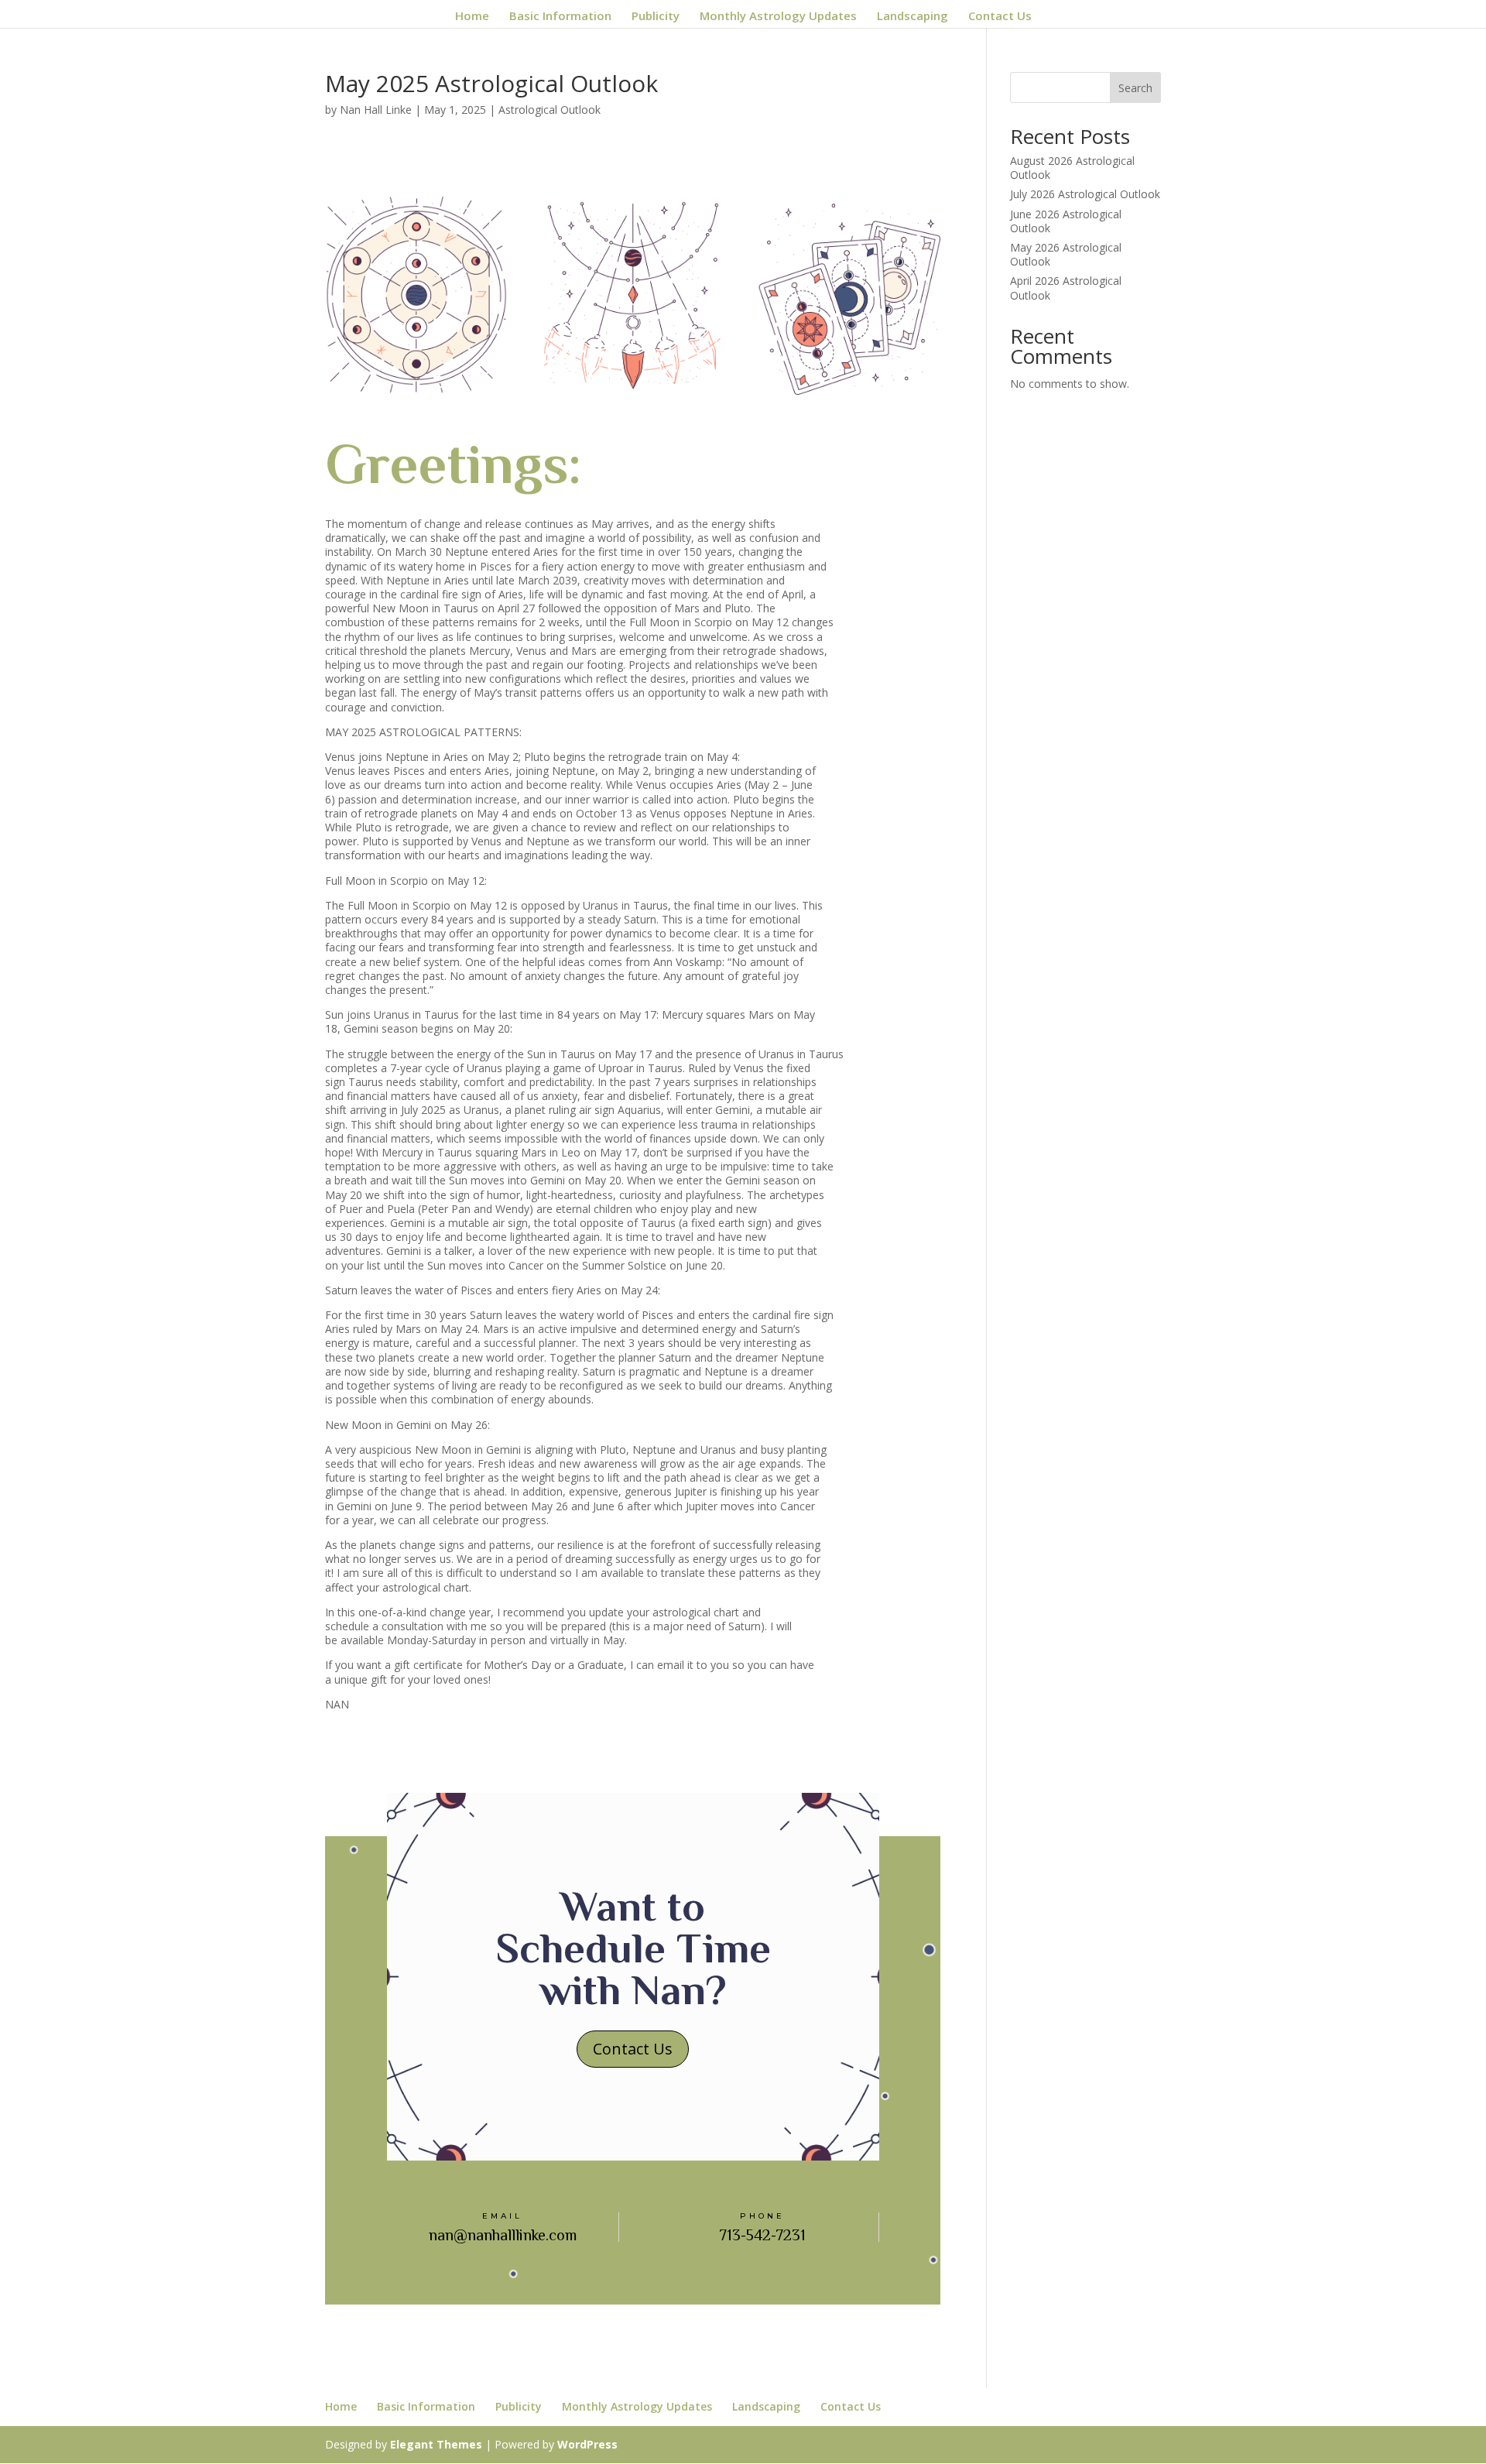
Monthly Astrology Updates (778, 17)
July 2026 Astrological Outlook (1085, 194)
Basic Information (560, 17)
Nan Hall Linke (376, 110)
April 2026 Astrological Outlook (1066, 288)
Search (1135, 88)
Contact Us (1000, 17)
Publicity (656, 17)
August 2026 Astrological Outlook (1072, 168)
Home (472, 17)
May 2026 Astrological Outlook (1066, 254)
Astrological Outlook (550, 110)
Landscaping (912, 17)
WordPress (587, 2444)
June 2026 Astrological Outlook (1066, 221)
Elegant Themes (436, 2444)
